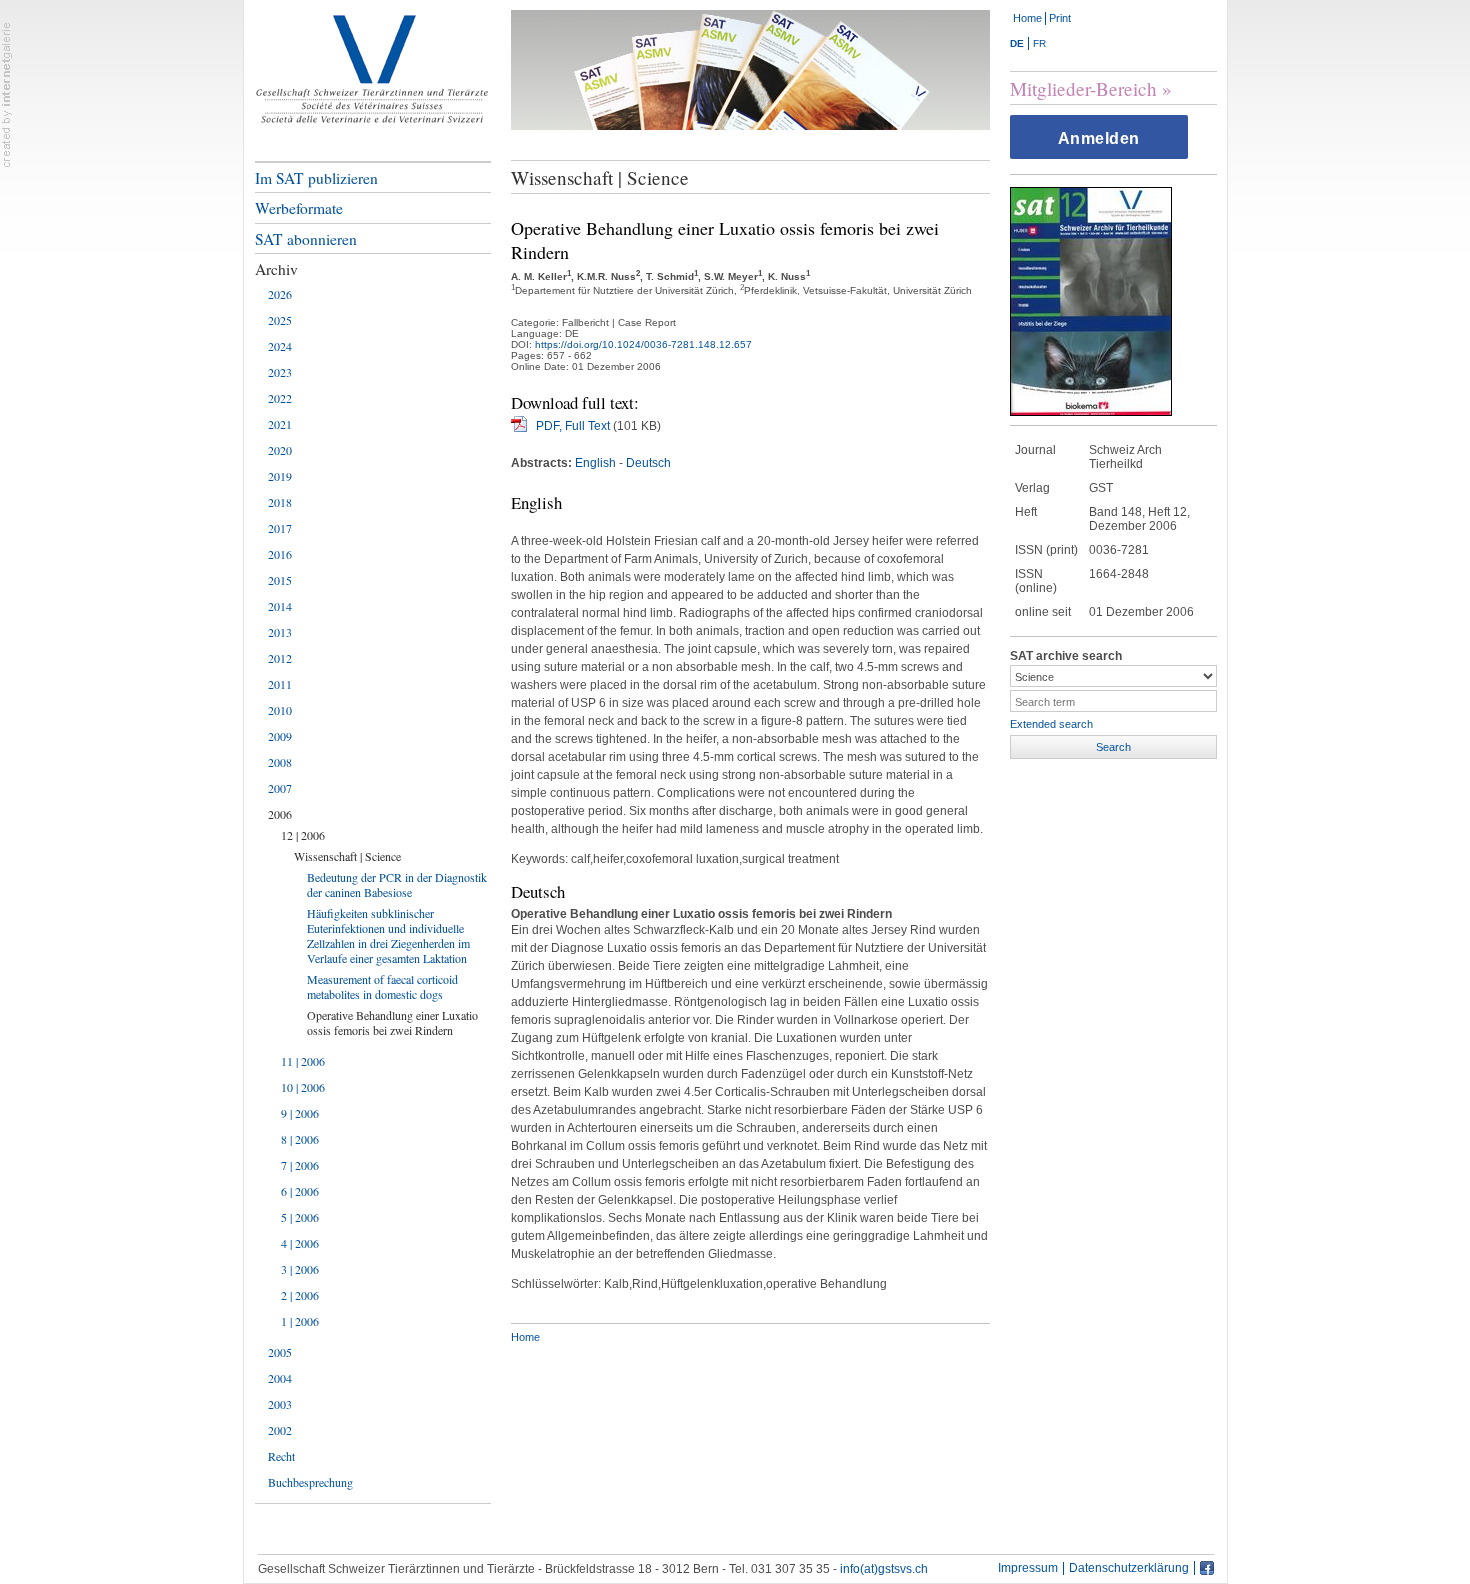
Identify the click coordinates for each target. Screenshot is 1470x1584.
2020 (280, 450)
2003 (280, 1404)
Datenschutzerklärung (1129, 1568)
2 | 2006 (300, 1295)
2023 (280, 372)
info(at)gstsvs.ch (884, 1569)
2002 (280, 1430)
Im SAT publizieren (316, 178)
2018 (280, 502)
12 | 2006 (303, 835)
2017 (280, 528)
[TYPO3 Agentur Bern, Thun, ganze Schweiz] (7, 94)
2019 (280, 476)
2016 (280, 554)
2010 (280, 710)
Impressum (1028, 1568)
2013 (280, 632)
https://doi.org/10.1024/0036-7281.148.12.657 (643, 344)
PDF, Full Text (573, 426)
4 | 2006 (300, 1243)
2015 (280, 580)
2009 (280, 736)
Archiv (276, 269)
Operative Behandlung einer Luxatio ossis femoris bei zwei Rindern (392, 1022)
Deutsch (648, 463)
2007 (280, 788)
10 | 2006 (303, 1087)
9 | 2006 (300, 1113)
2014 (280, 606)
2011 (280, 684)
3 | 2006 (300, 1269)
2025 (280, 320)
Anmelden (1099, 138)
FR (1039, 43)
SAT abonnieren (306, 239)
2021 (280, 424)
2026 (280, 294)
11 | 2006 (303, 1061)
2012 (280, 658)
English (595, 463)
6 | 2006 (300, 1191)
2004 (280, 1378)
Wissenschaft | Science (347, 856)
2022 (280, 398)
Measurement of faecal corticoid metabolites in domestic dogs (382, 986)
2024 (280, 346)
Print (1060, 18)
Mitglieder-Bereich (1083, 88)
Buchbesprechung (310, 1482)
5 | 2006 (300, 1217)
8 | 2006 (300, 1139)
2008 (280, 762)
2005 (280, 1352)
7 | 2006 (300, 1165)
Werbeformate (299, 208)
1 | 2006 (300, 1321)
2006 (280, 814)
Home (1027, 18)
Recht (281, 1456)
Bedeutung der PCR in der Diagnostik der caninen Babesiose (397, 884)
